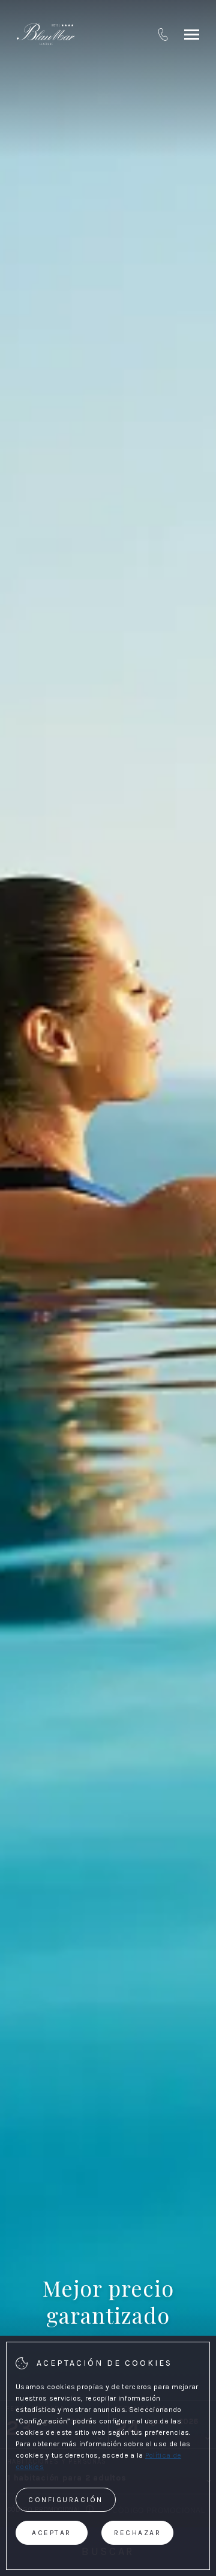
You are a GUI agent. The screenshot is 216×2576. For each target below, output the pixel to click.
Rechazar (137, 2533)
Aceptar (52, 2533)
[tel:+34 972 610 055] (163, 34)
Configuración (66, 2500)
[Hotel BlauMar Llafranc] (46, 34)
